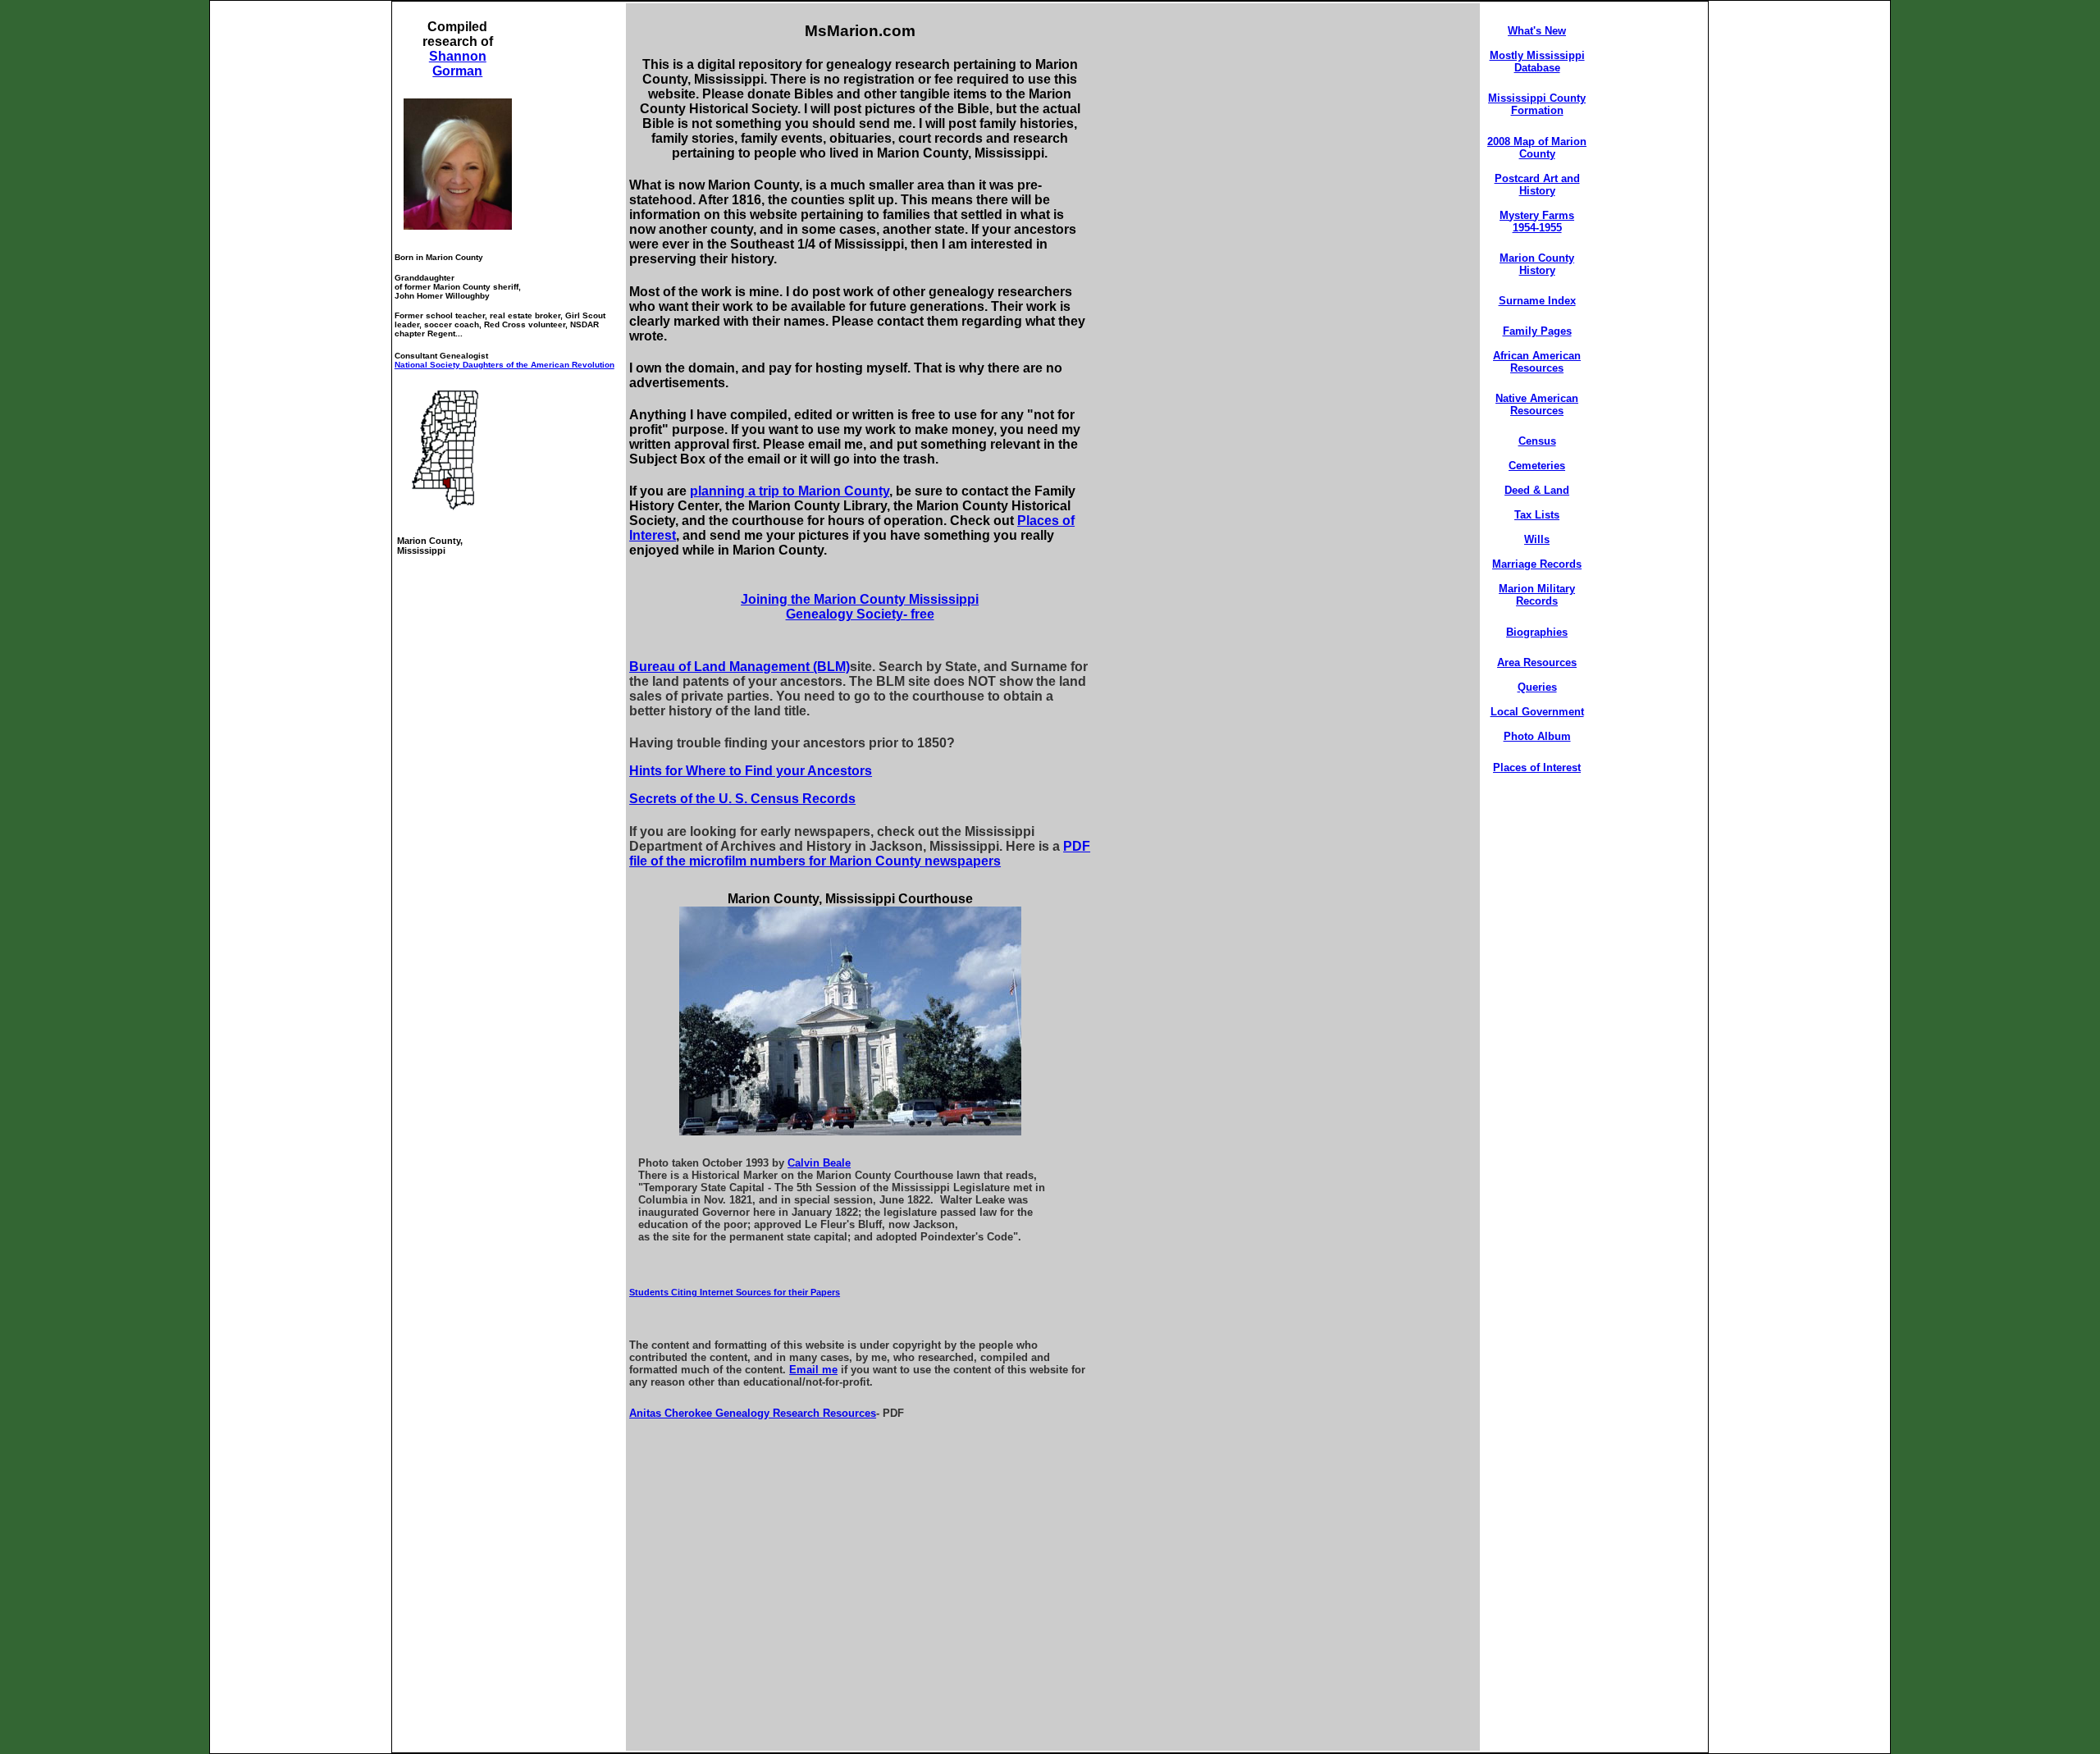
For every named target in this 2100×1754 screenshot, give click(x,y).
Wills (1537, 539)
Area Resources (1537, 662)
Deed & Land (1537, 490)
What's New (1537, 31)
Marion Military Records (1537, 595)
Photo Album (1537, 736)
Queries (1537, 687)
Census (1537, 441)
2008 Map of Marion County (1537, 148)
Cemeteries (1537, 466)
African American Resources (1537, 362)
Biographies (1537, 632)
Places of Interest (1537, 767)
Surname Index (1537, 301)
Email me (813, 1370)
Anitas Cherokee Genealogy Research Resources (753, 1413)
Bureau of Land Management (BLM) (740, 667)
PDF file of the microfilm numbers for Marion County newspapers (860, 854)
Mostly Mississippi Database (1537, 62)
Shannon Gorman (458, 64)
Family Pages (1537, 331)
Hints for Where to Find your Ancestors (751, 771)
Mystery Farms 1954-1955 (1537, 222)
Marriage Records (1537, 564)
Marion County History (1537, 264)
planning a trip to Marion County (790, 491)
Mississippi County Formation (1537, 104)
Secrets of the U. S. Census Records (742, 799)
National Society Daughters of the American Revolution (504, 365)
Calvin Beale (819, 1163)
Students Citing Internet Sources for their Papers (735, 1292)
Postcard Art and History (1537, 185)
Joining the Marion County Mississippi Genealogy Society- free (860, 607)
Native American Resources (1537, 404)
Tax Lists (1537, 515)
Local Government (1537, 712)
